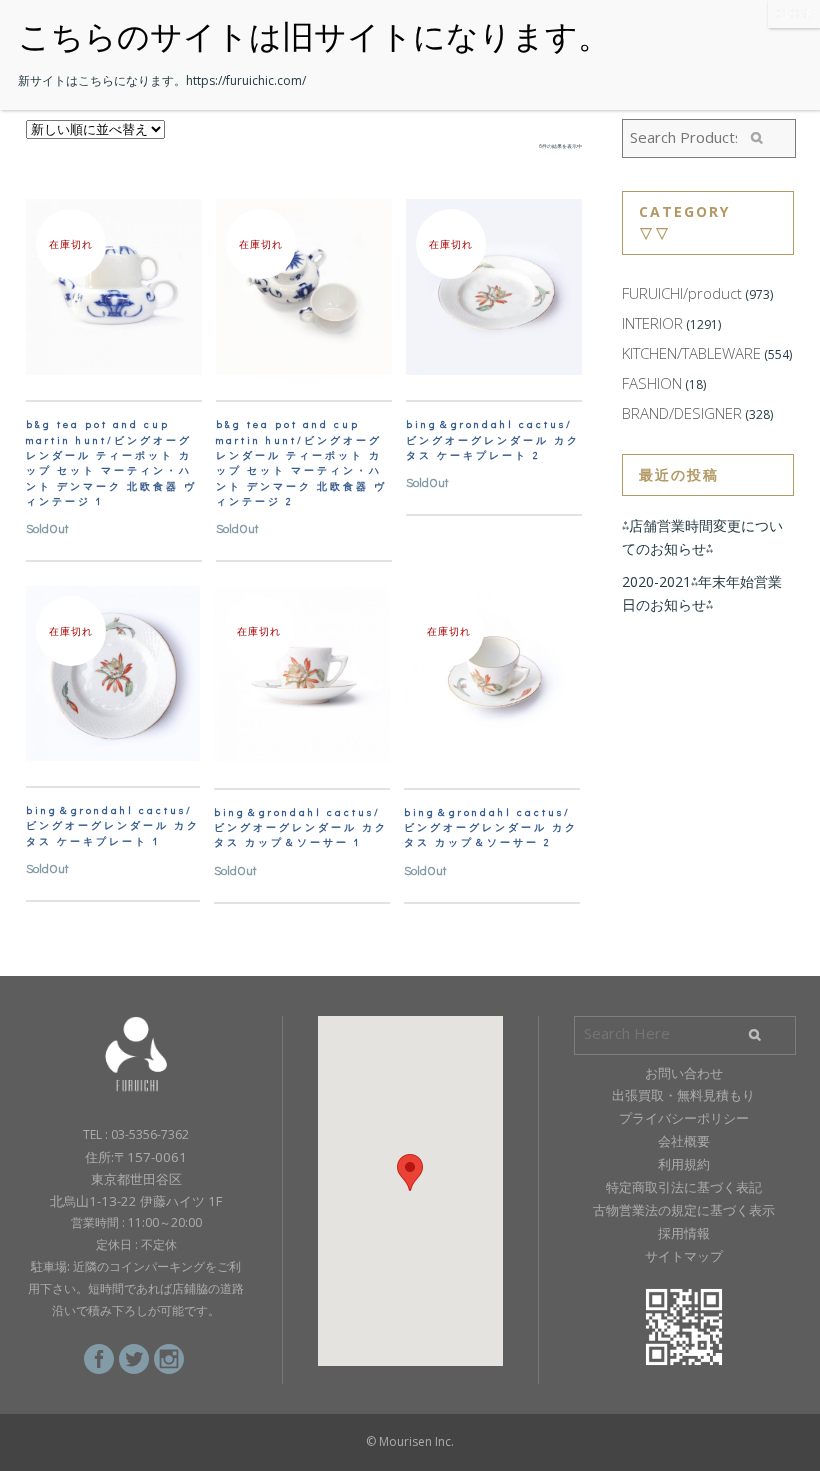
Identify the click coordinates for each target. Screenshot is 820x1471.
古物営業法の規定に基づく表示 (684, 1210)
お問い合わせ (684, 1073)
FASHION (652, 383)
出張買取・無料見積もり (683, 1095)
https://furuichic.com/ (246, 80)
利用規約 (684, 1164)
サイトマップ (684, 1256)
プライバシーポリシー (684, 1118)
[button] (410, 1172)
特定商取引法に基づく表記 (684, 1187)
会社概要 (684, 1141)
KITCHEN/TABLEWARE (691, 353)
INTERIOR (652, 323)
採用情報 (684, 1233)
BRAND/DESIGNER (682, 413)
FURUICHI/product (682, 293)
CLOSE (794, 13)
